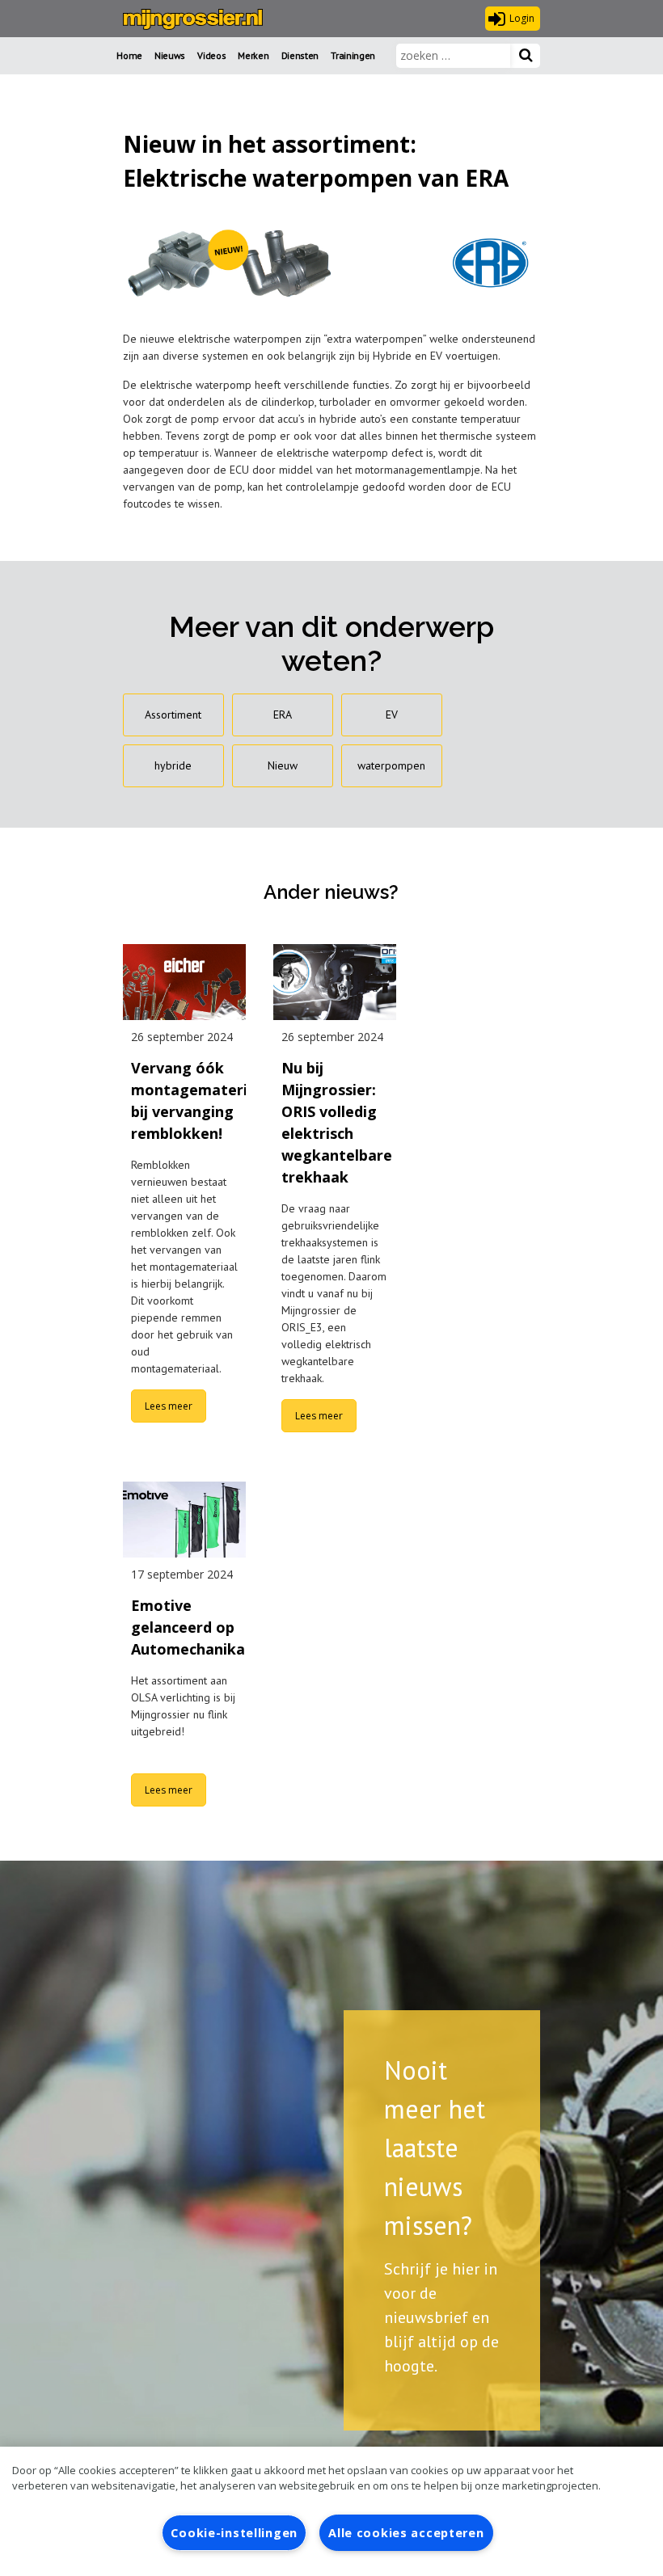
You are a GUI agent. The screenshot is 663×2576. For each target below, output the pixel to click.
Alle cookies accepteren (406, 2533)
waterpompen (391, 765)
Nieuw (283, 765)
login (522, 18)
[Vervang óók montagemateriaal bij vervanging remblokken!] (184, 982)
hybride (173, 765)
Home (129, 55)
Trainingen (353, 55)
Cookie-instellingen (234, 2533)
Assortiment (173, 715)
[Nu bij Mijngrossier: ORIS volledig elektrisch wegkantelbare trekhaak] (335, 982)
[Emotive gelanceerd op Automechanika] (184, 1520)
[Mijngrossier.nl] (193, 19)
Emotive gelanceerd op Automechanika (188, 1627)
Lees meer (169, 1406)
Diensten (300, 55)
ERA (283, 715)
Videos (211, 55)
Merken (253, 55)
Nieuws (170, 55)
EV (392, 715)
